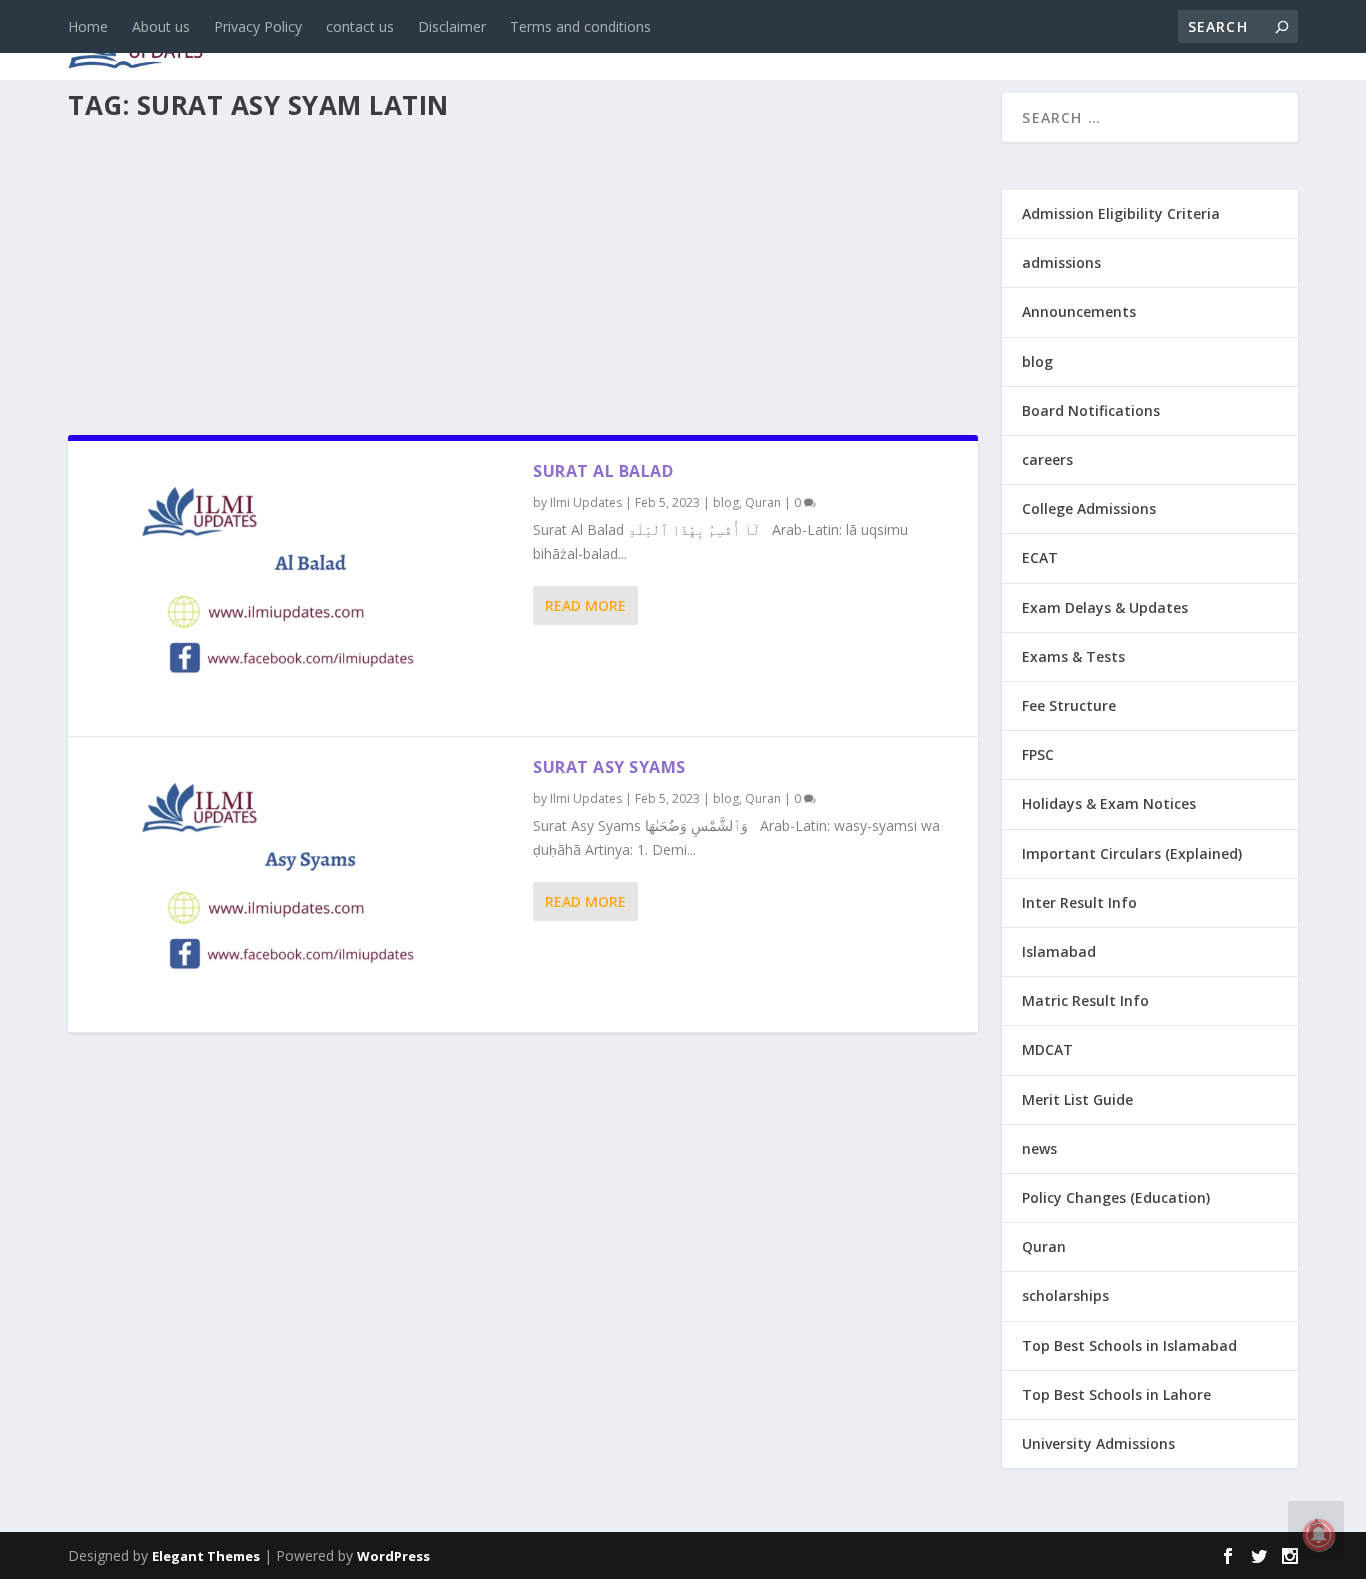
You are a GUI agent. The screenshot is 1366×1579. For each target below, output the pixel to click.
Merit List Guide (1077, 1099)
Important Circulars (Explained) (1132, 853)
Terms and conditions (580, 26)
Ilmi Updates (586, 502)
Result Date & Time (1182, 41)
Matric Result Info (1085, 1000)
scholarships (1065, 1295)
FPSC (1038, 754)
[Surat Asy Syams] (300, 884)
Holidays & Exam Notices (1109, 803)
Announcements (980, 41)
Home (88, 26)
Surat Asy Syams (609, 767)
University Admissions (1098, 1443)
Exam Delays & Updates (1105, 607)
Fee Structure (1069, 705)
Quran (763, 502)
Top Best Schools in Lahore (1116, 1394)
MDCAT (1047, 1049)
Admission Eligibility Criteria (1121, 213)
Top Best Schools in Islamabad (1129, 1345)
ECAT (1040, 557)
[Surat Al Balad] (300, 588)
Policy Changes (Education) (1116, 1197)
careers (528, 41)
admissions (639, 41)
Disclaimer (452, 26)
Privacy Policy (258, 26)
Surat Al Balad (603, 471)
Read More (585, 605)
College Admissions (1089, 508)
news (370, 41)
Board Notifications (1091, 410)
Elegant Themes (206, 1556)
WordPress (393, 1556)
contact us (360, 26)
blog (443, 41)
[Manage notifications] (1319, 1535)
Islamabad (1059, 951)
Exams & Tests (798, 41)
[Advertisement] (523, 272)
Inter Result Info (1079, 902)
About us (161, 26)
